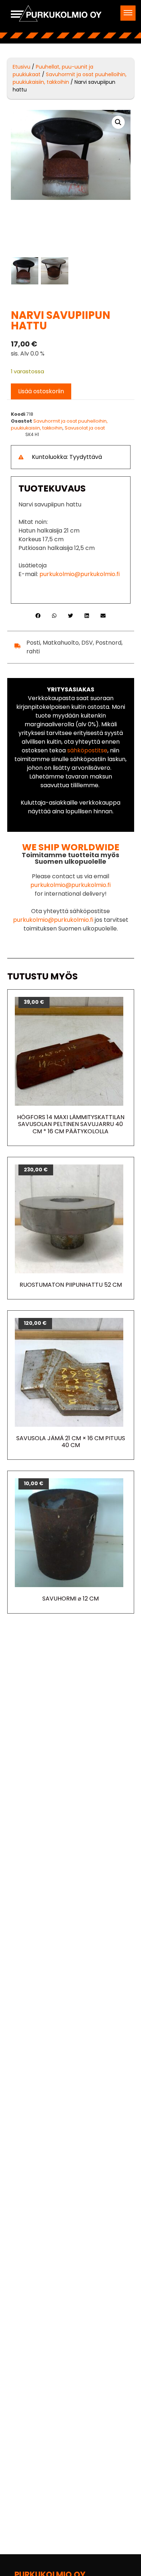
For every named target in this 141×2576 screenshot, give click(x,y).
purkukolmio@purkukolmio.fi (80, 574)
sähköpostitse (87, 750)
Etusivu (22, 67)
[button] (128, 13)
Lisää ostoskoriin (41, 391)
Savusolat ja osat (85, 428)
